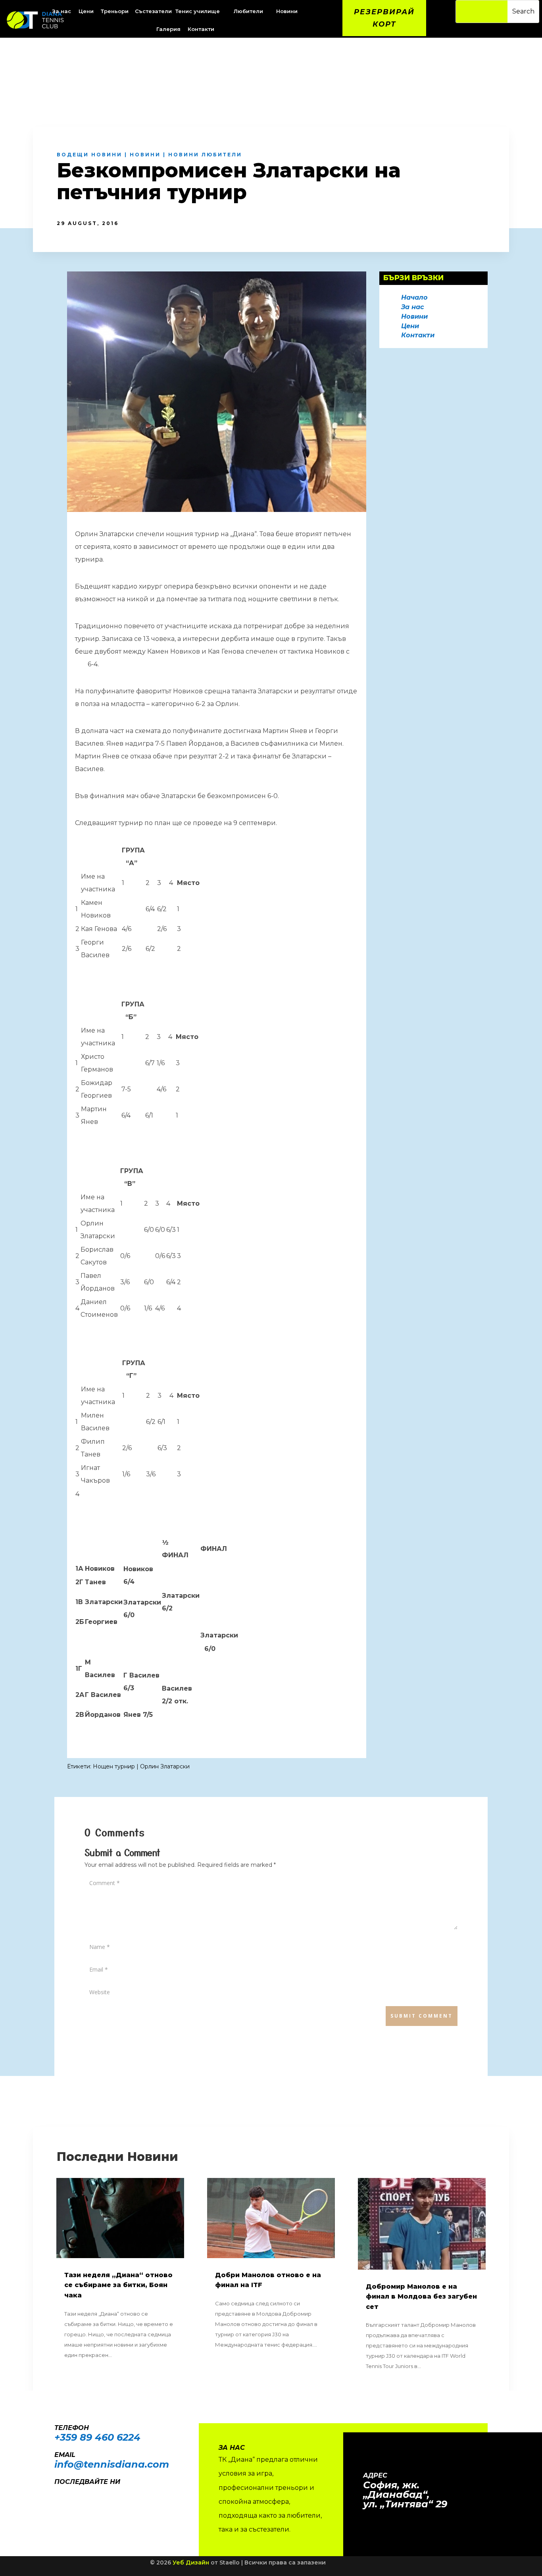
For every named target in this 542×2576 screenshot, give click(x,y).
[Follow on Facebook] (57, 2493)
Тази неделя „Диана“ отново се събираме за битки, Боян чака (118, 2285)
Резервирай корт (384, 18)
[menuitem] (87, 11)
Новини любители (205, 155)
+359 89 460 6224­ (97, 2437)
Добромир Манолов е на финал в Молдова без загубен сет (421, 2297)
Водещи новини (89, 155)
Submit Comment (422, 2016)
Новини (145, 155)
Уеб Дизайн (191, 2563)
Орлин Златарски (165, 1766)
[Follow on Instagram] (73, 2493)
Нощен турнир (114, 1766)
